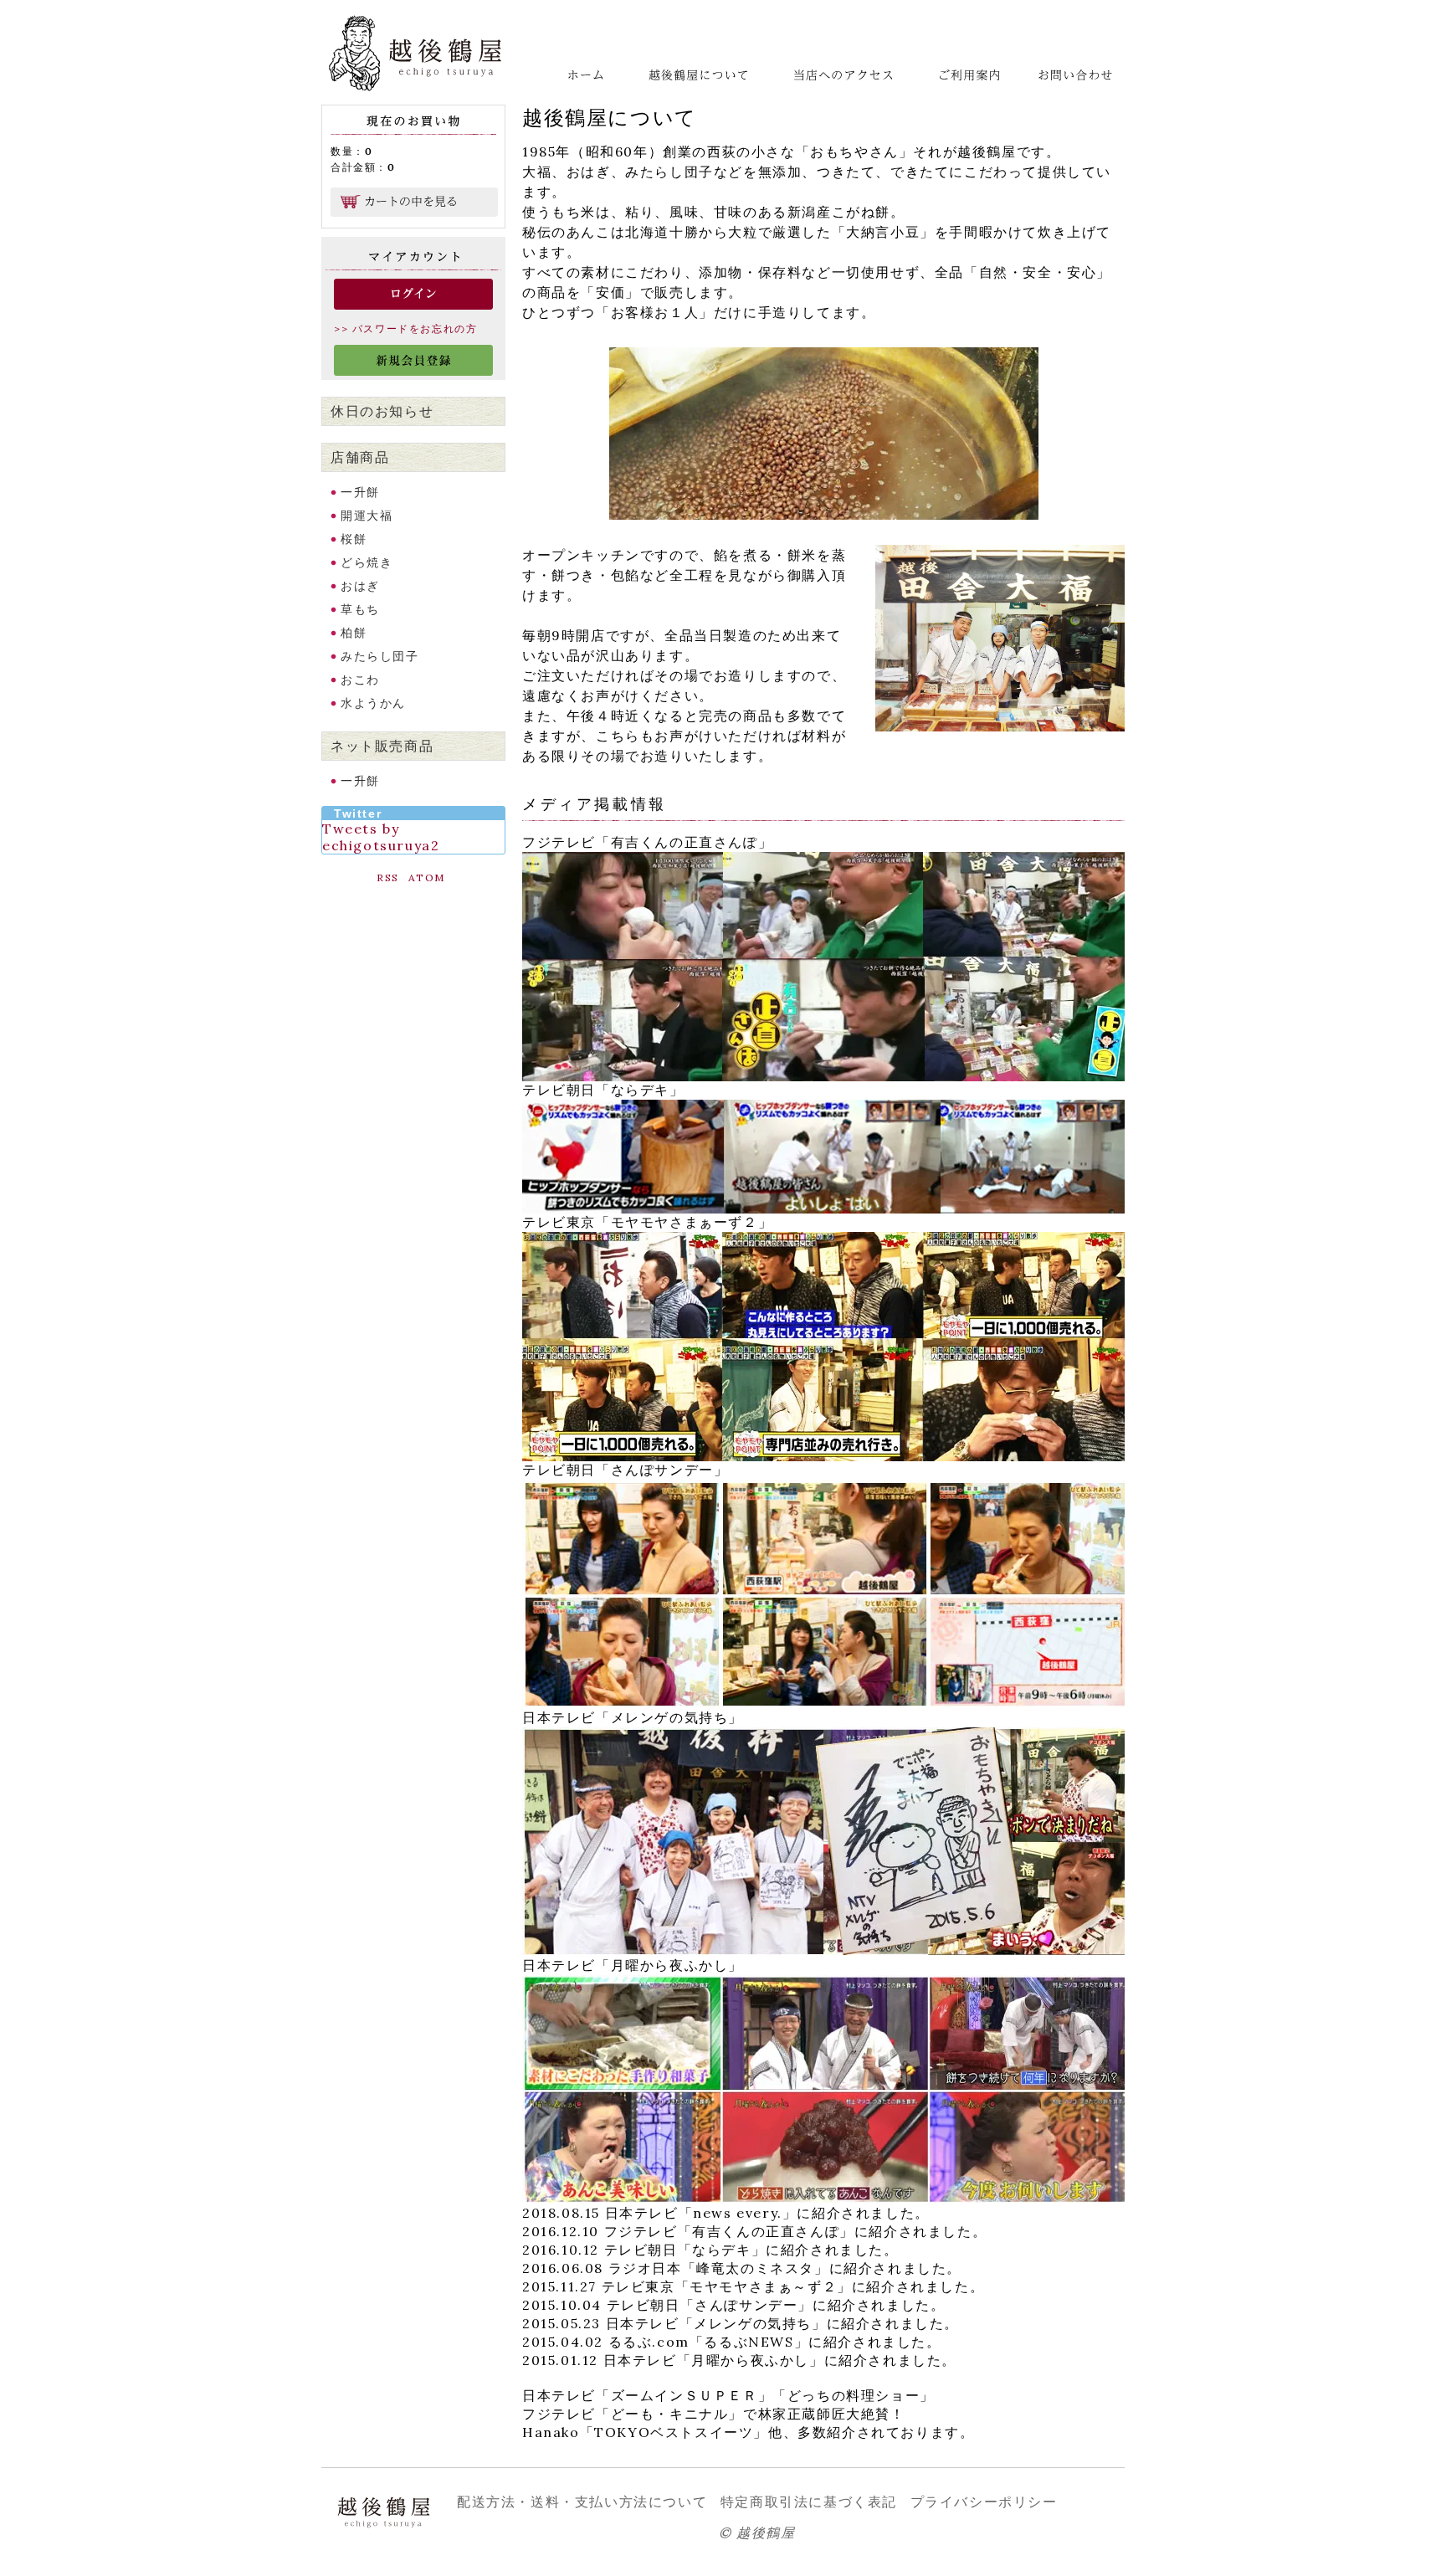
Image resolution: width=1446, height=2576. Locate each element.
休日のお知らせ (382, 411)
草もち (360, 609)
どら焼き (367, 562)
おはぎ (360, 586)
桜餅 (354, 539)
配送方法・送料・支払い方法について (582, 2502)
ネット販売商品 (382, 746)
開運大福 (367, 516)
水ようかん (373, 703)
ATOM (427, 877)
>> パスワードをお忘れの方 (405, 328)
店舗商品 (360, 457)
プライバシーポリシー (984, 2502)
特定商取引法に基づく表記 (809, 2502)
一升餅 (360, 492)
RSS (388, 877)
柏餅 (354, 633)
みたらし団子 (380, 656)
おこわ (360, 680)
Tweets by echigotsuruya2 (381, 837)
